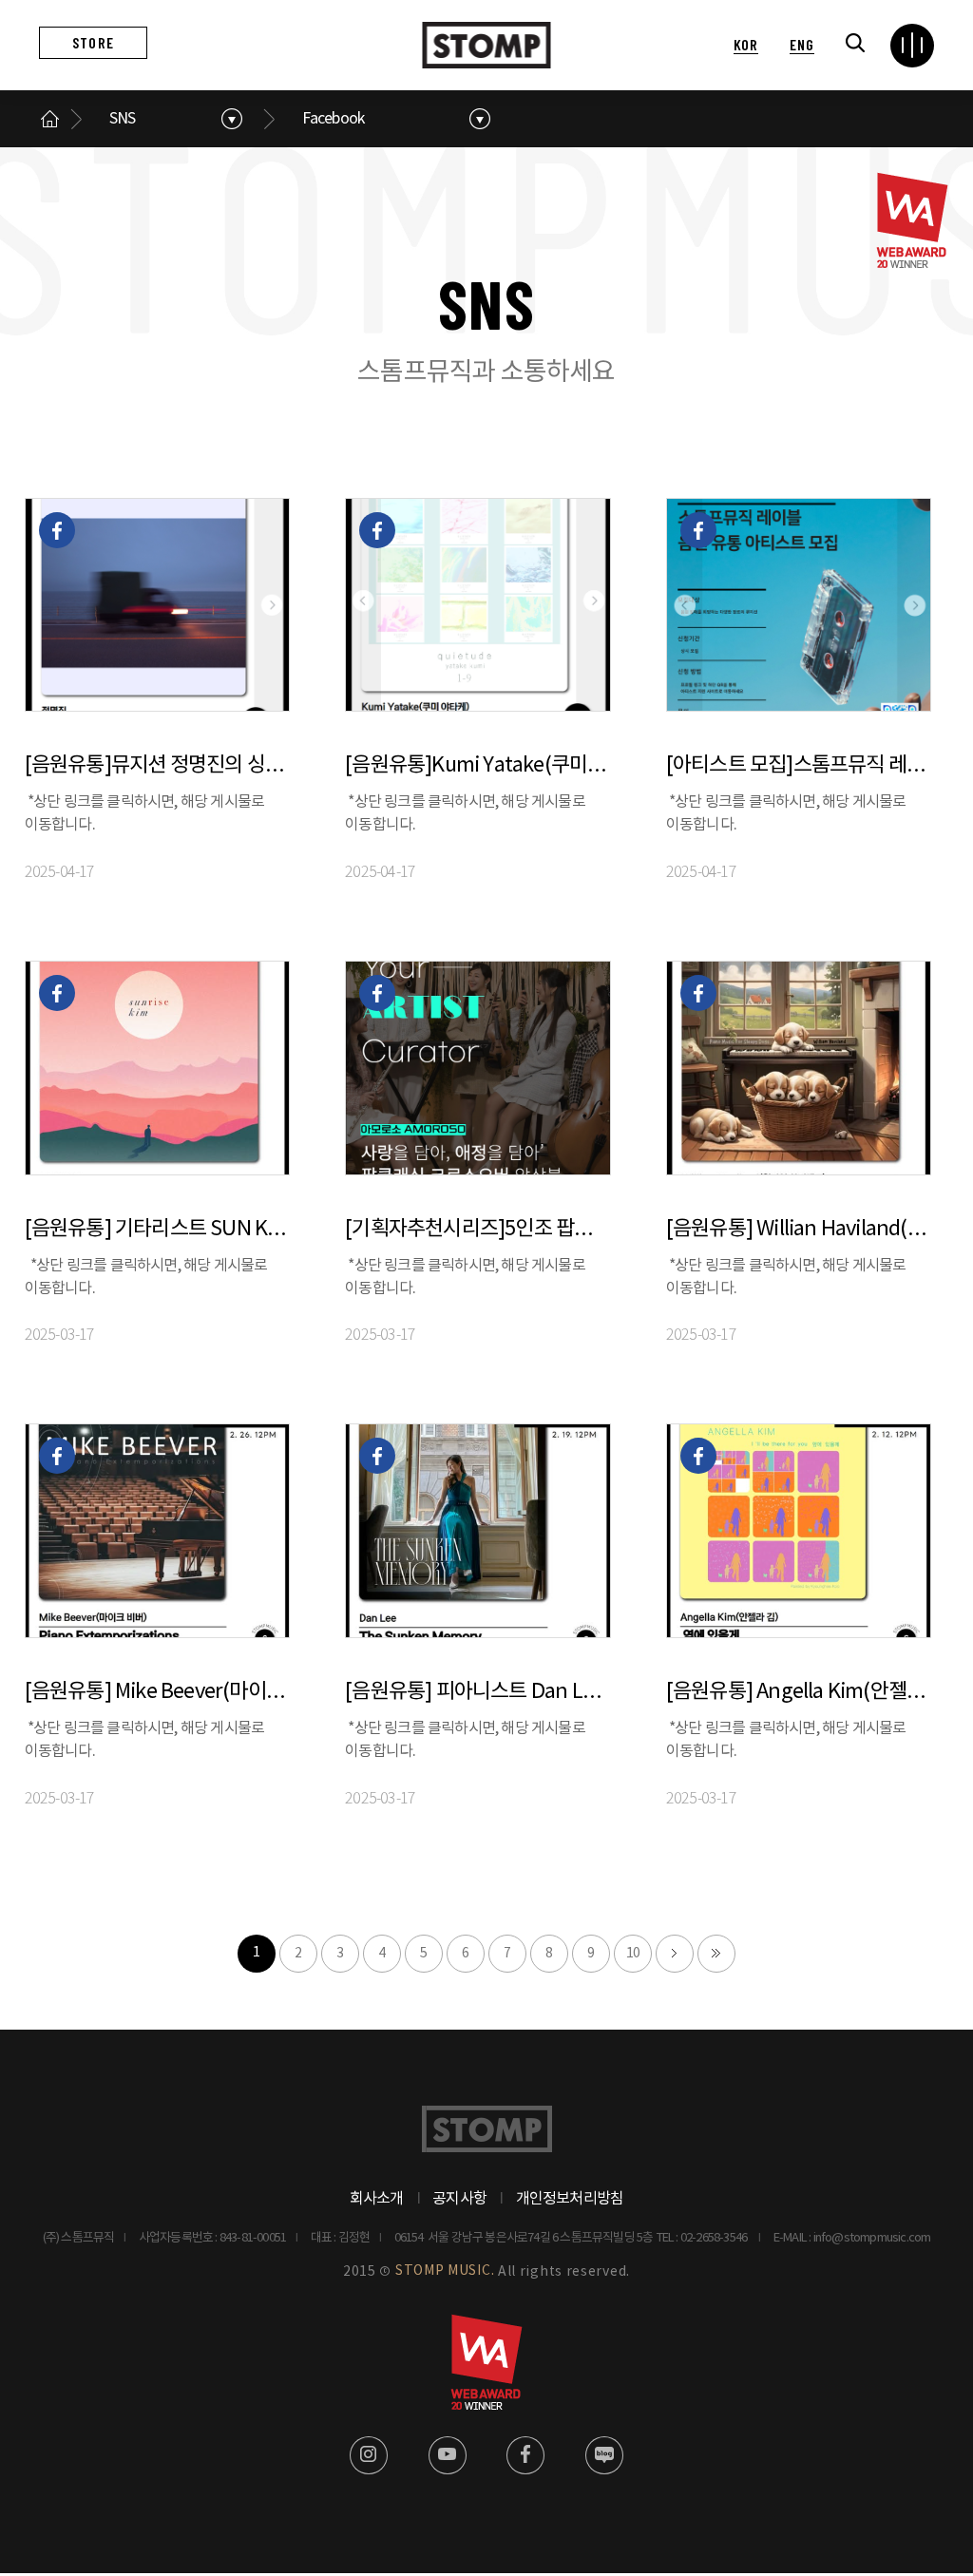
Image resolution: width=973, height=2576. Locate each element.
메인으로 (50, 119)
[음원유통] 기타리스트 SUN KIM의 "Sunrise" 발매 (157, 1229)
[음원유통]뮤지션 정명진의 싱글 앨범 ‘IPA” (157, 765)
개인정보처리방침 (570, 2199)
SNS (123, 119)
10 (633, 1954)
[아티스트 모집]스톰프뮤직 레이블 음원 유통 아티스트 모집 (799, 765)
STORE (93, 42)
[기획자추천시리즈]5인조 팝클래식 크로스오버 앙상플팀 (477, 1229)
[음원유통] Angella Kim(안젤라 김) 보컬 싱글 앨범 (799, 1692)
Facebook (334, 119)
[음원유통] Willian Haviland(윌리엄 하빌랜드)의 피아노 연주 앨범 (799, 1229)
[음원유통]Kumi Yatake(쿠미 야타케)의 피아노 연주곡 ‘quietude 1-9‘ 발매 (477, 765)
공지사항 (459, 2199)
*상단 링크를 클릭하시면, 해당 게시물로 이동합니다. (145, 813)
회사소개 (377, 2199)
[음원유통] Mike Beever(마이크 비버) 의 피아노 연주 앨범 (157, 1692)
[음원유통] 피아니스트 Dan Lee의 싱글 (477, 1692)
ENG (801, 44)
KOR (746, 44)
